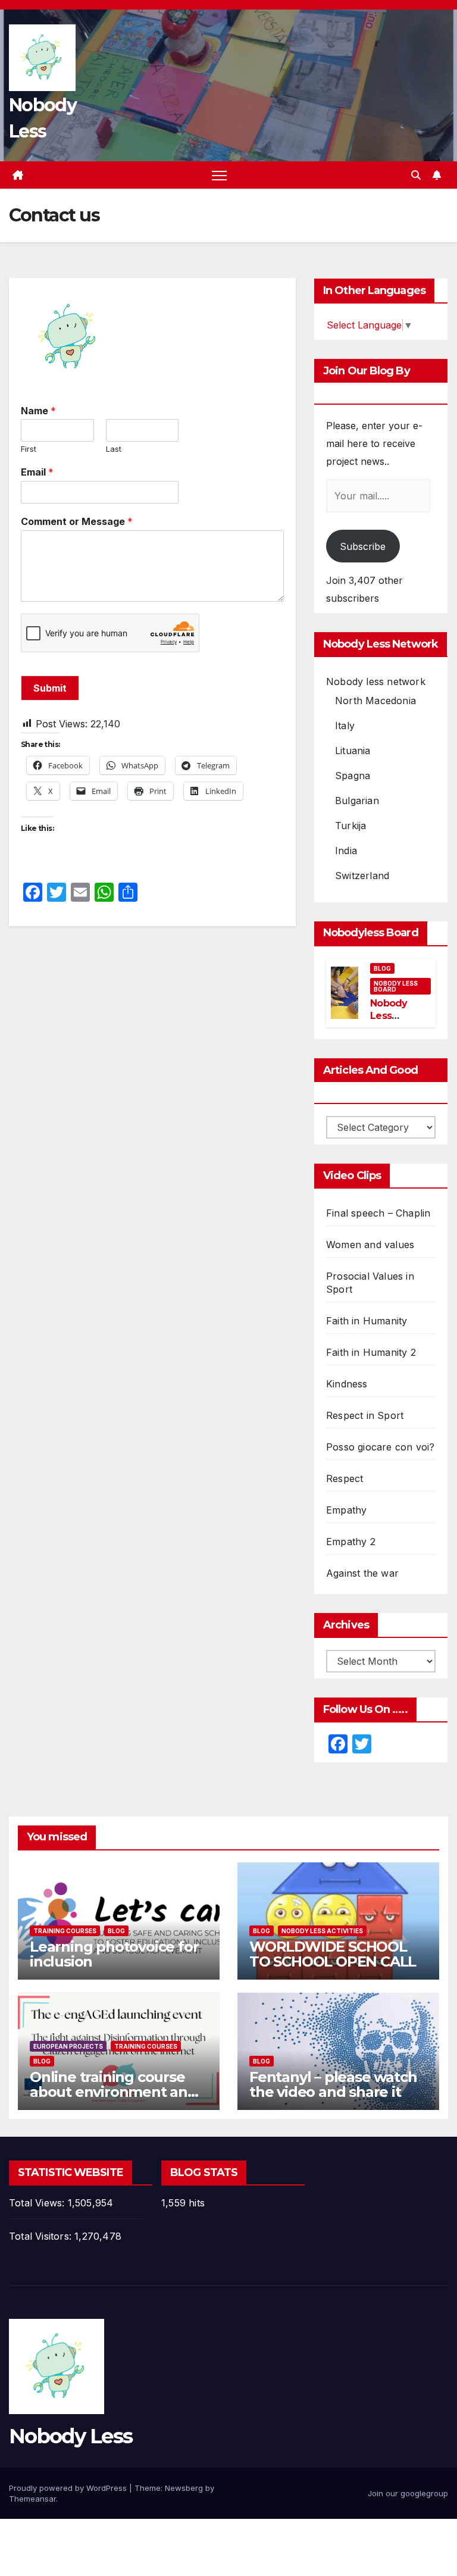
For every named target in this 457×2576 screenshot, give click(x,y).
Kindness (347, 1384)
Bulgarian (357, 801)
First (29, 449)
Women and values (370, 1245)
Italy (345, 726)
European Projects (68, 2046)
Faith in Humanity (367, 1321)
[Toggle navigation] (219, 175)
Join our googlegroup (408, 2493)
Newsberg (184, 2488)
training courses (65, 1931)
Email (37, 472)
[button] (416, 175)
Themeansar (32, 2499)
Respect (345, 1478)
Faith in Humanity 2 (371, 1352)
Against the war (362, 1573)
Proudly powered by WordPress (69, 2488)
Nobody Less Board (396, 986)
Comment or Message (77, 521)
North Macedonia (375, 701)
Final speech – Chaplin (378, 1213)
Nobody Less (71, 2436)
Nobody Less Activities (322, 1931)
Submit (50, 688)
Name (38, 411)
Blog (382, 968)
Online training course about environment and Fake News (113, 2092)
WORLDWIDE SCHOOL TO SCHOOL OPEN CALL (333, 1954)
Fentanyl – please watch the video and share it (333, 2084)
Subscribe (363, 546)
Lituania (353, 751)
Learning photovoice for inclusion (114, 1954)
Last (114, 449)
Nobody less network (376, 681)
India (346, 851)
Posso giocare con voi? (380, 1447)
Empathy (346, 1510)
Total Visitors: (42, 2236)
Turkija (350, 826)
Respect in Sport (365, 1415)
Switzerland (362, 876)
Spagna (353, 776)
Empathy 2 (351, 1542)
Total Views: (38, 2203)
